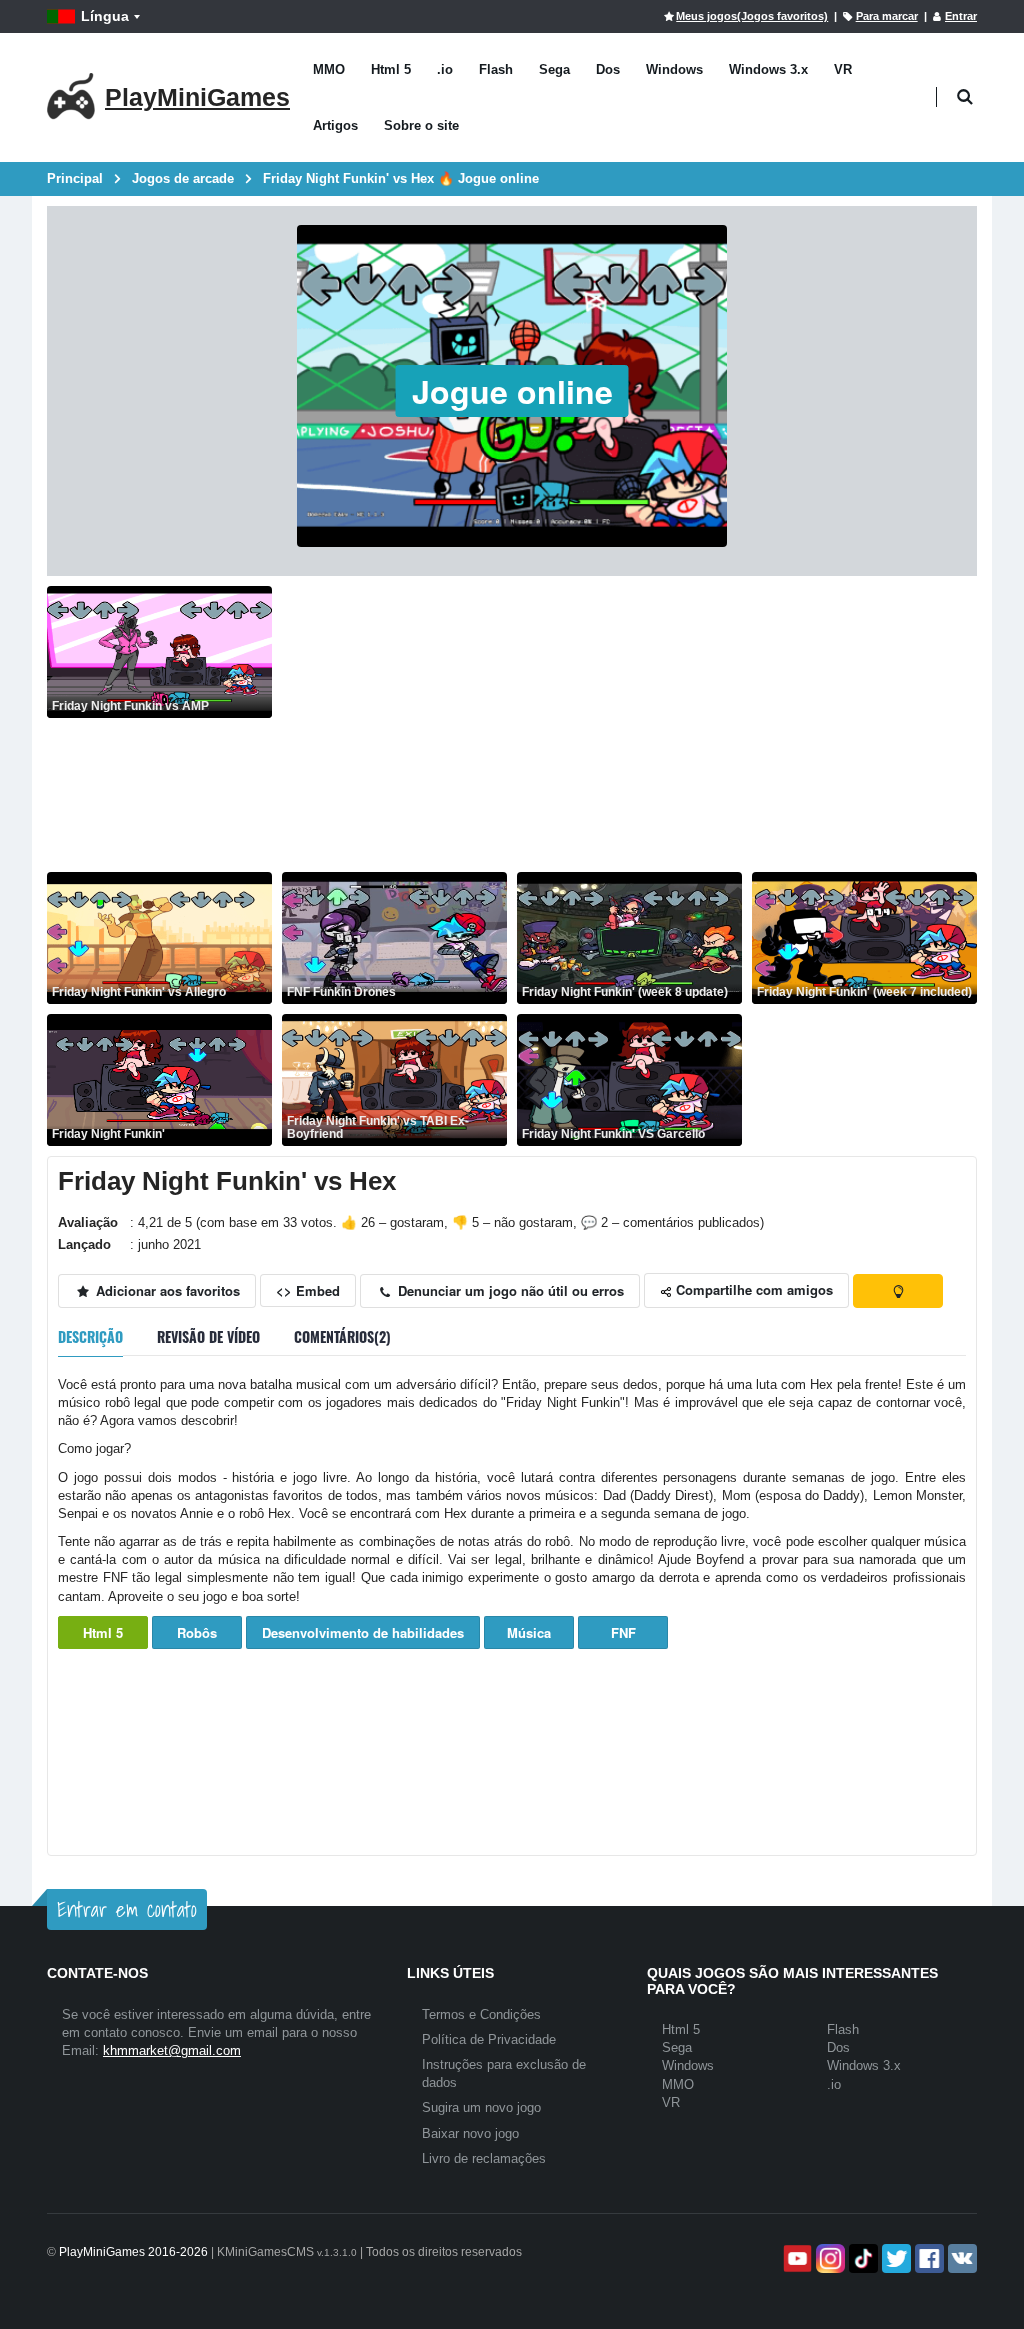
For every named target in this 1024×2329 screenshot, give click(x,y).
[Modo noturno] (898, 1291)
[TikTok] (861, 2258)
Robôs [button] (197, 1632)
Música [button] (529, 1632)
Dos (608, 69)
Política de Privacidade (489, 2039)
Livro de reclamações (484, 2158)
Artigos (335, 125)
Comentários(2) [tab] (342, 1336)
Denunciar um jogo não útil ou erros (509, 1290)
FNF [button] (623, 1632)
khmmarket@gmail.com (172, 2050)
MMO (329, 69)
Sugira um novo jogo (481, 2107)
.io (445, 69)
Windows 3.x (768, 69)
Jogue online (512, 391)
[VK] (960, 2258)
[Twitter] (894, 2258)
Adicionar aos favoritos (166, 1290)
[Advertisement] (629, 726)
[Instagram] (828, 2258)
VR (843, 69)
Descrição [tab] (90, 1336)
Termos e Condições (481, 2014)
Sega (554, 69)
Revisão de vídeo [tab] (208, 1336)
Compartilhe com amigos (752, 1289)
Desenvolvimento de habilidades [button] (363, 1632)
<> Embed (308, 1290)
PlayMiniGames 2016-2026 (133, 2252)
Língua (105, 16)
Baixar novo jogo (470, 2133)
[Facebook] (927, 2258)
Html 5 (391, 69)
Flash (496, 69)
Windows (674, 69)
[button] (964, 97)
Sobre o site (421, 125)
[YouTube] (795, 2258)
